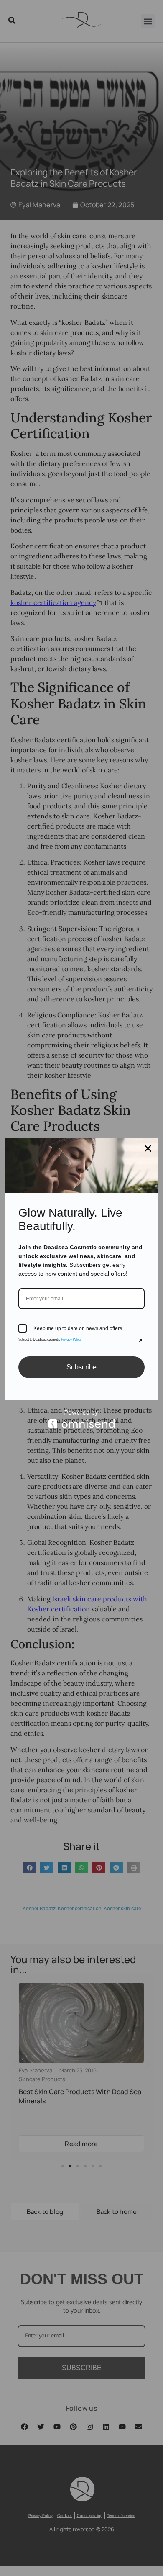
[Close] (148, 1148)
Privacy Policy (71, 1339)
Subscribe (81, 1367)
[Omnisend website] (81, 1419)
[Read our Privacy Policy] (140, 1341)
